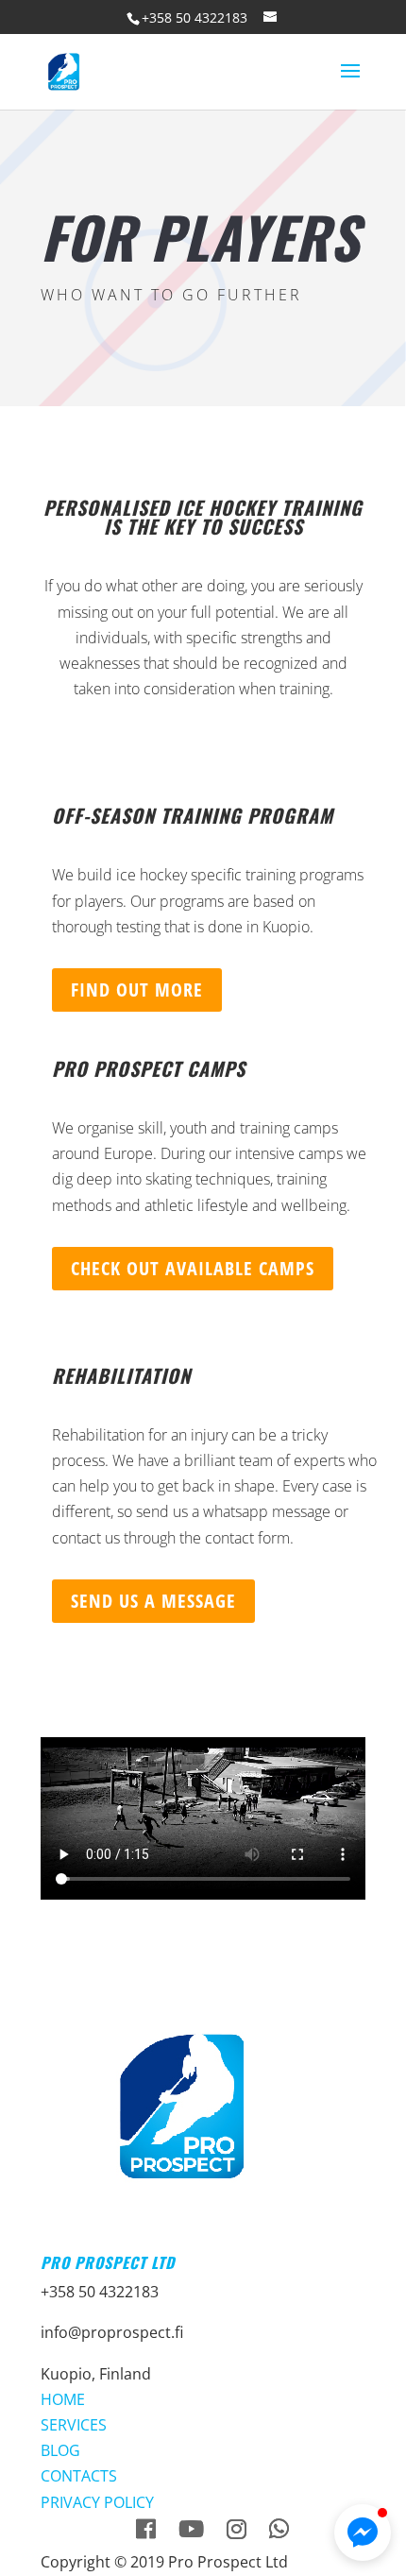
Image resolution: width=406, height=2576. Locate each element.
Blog (60, 2450)
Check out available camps (193, 1268)
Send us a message (153, 1601)
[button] (363, 2533)
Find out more (137, 989)
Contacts (79, 2476)
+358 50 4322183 (195, 17)
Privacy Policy (97, 2502)
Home (63, 2399)
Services (74, 2425)
